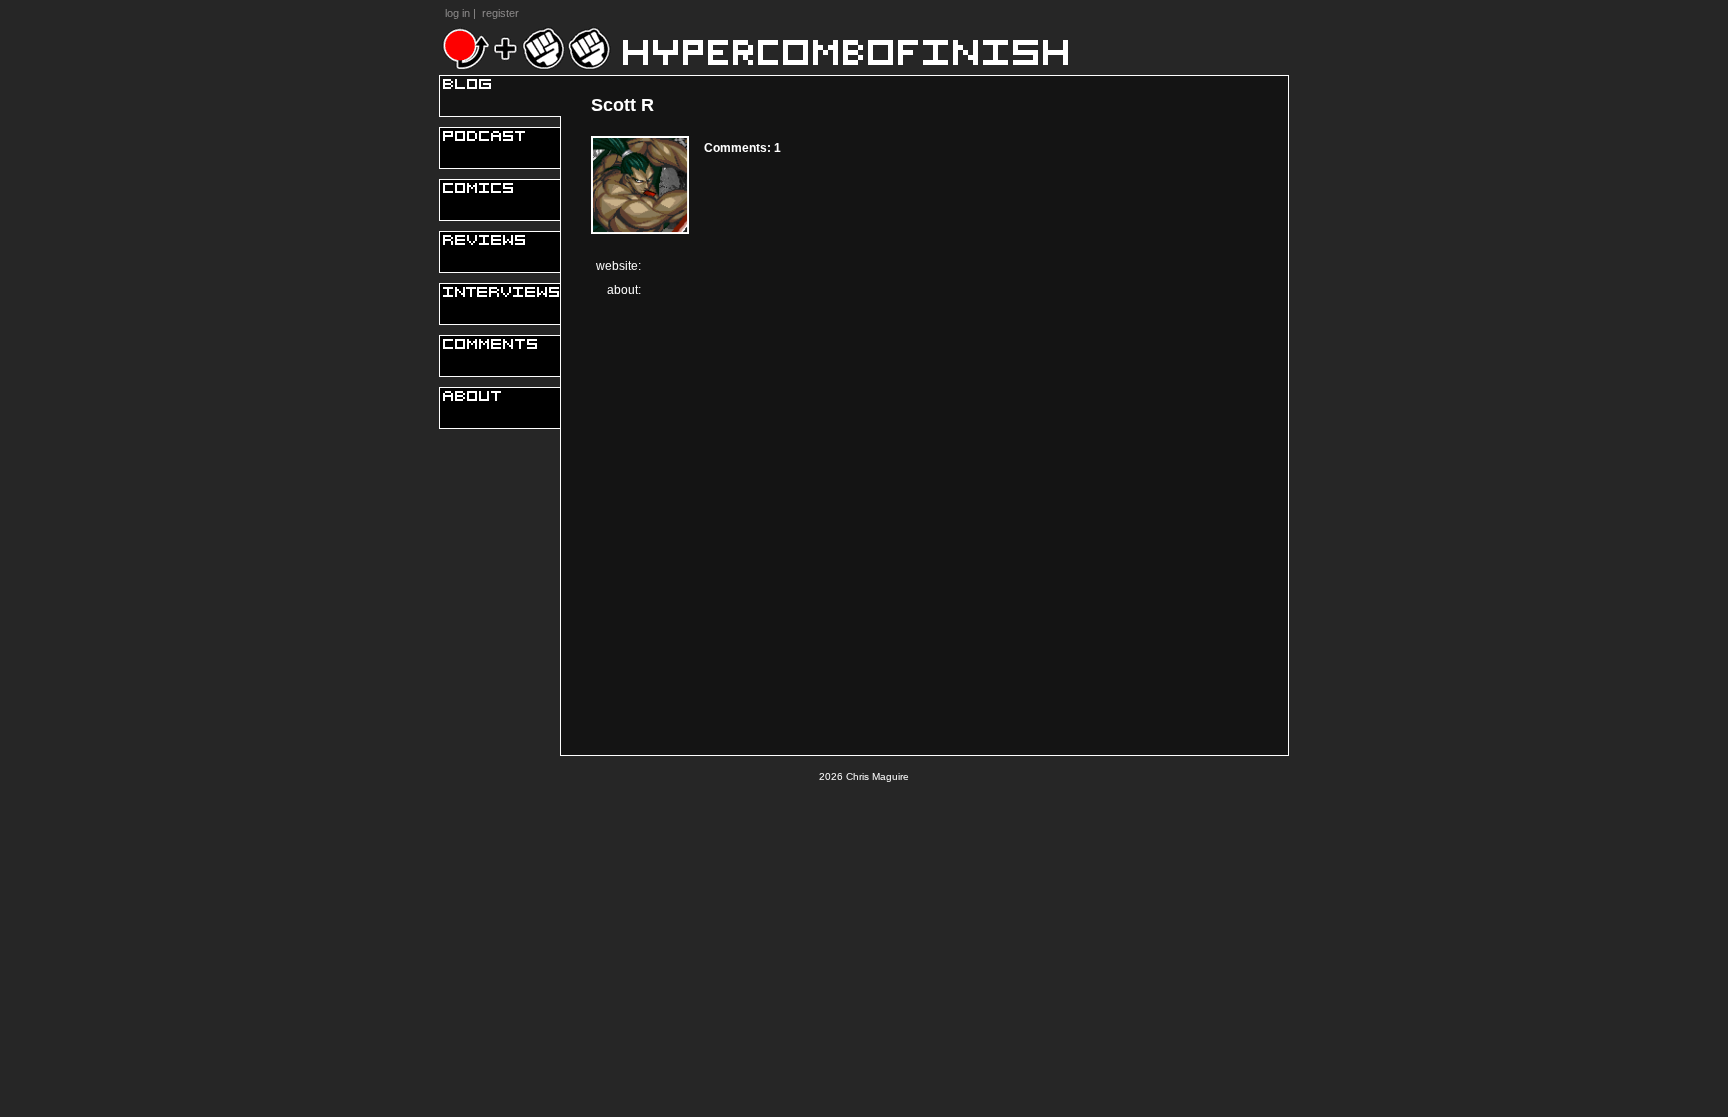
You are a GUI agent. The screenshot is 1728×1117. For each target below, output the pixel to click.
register (500, 13)
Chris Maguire (877, 776)
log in (457, 13)
